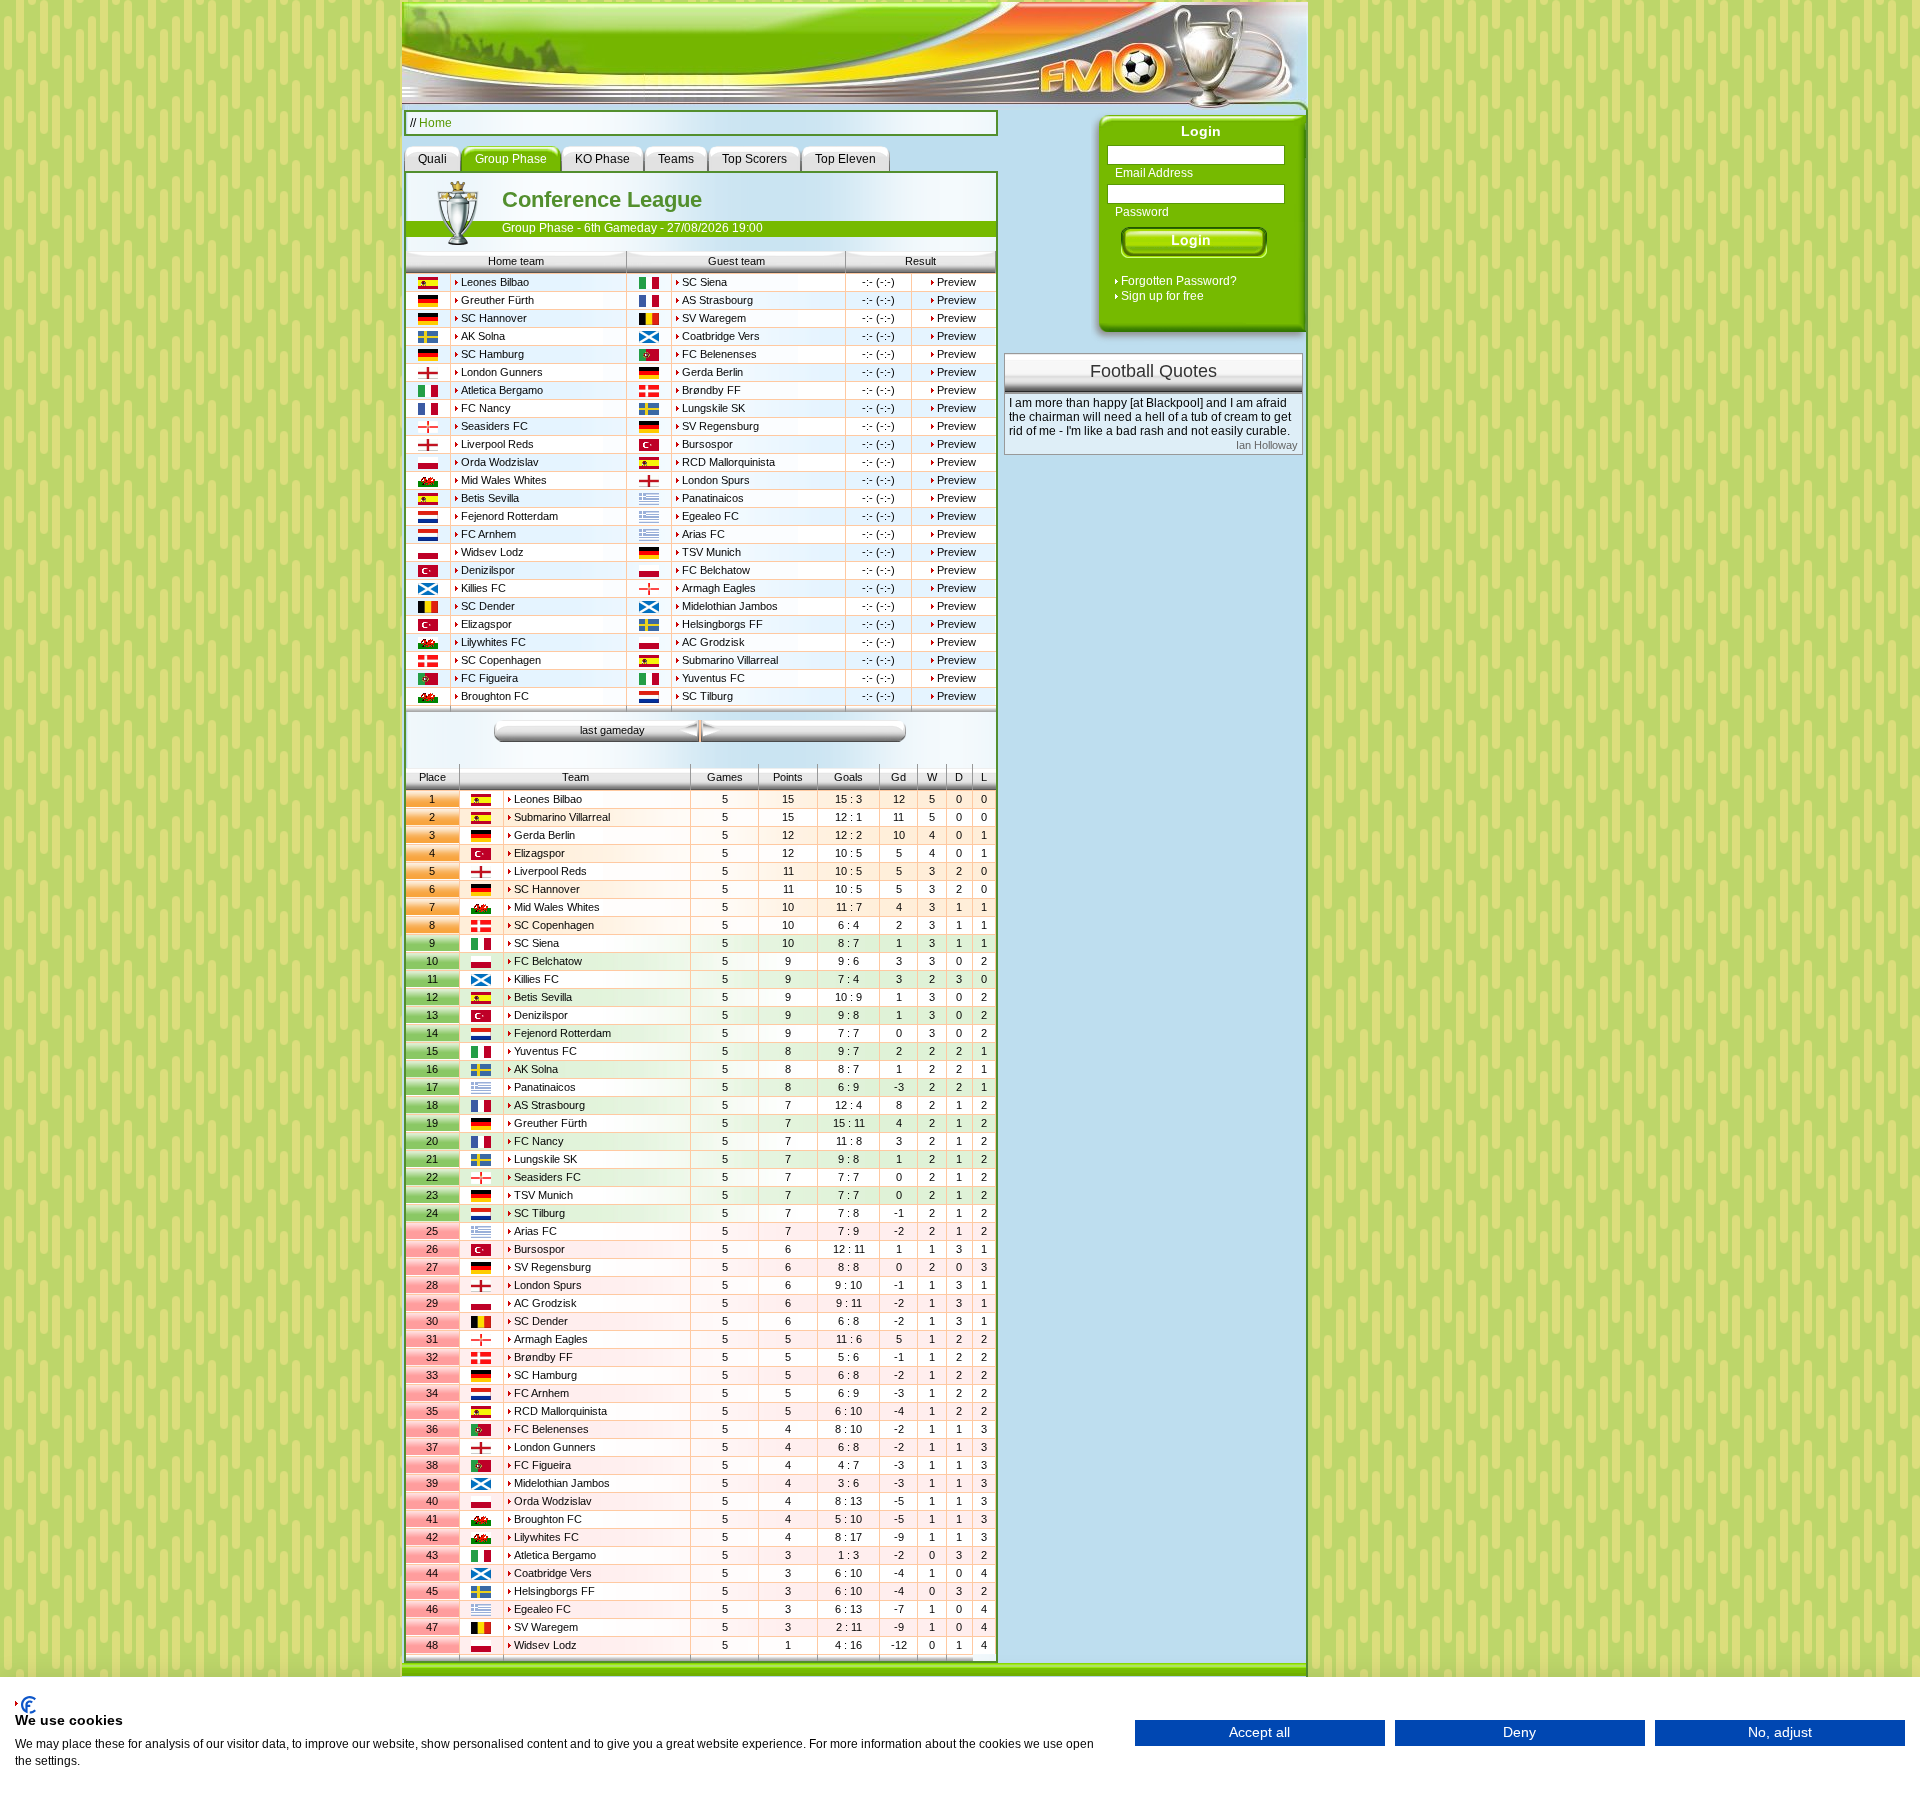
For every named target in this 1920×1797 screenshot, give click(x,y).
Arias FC (703, 534)
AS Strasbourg (717, 300)
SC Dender (488, 606)
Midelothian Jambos (730, 606)
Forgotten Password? (1179, 281)
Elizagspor (486, 624)
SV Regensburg (720, 426)
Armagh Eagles (719, 588)
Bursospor (707, 444)
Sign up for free (1162, 296)
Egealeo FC (710, 516)
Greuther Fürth (497, 300)
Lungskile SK (713, 408)
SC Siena (704, 282)
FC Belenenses (719, 354)
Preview (956, 282)
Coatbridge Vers (721, 336)
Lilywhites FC (493, 642)
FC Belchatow (716, 570)
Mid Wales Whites (504, 480)
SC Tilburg (707, 696)
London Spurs (716, 480)
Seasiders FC (494, 426)
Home (435, 123)
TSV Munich (711, 552)
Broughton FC (495, 696)
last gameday (612, 730)
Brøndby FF (711, 390)
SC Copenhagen (501, 660)
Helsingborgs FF (722, 624)
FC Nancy (486, 408)
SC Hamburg (492, 354)
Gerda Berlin (712, 372)
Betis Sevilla (490, 498)
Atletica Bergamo (502, 390)
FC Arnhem (488, 534)
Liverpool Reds (497, 444)
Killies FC (483, 588)
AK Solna (483, 336)
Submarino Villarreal (730, 660)
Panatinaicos (713, 498)
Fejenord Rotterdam (509, 516)
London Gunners (502, 372)
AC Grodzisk (713, 642)
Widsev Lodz (492, 552)
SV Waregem (714, 318)
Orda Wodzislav (500, 462)
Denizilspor (488, 570)
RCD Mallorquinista (728, 462)
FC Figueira (489, 678)
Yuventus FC (713, 678)
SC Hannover (494, 318)
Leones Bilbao (495, 282)
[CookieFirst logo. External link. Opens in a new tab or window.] (25, 1705)
